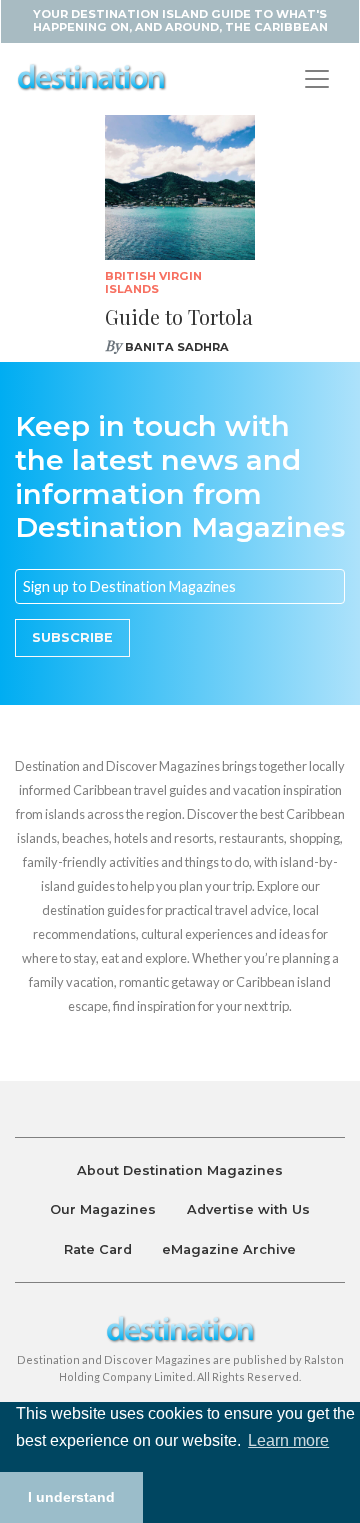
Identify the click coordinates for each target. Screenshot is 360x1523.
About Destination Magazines (180, 1170)
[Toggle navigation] (317, 79)
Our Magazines (103, 1209)
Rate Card (98, 1249)
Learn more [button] (288, 1440)
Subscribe (72, 637)
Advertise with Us (248, 1209)
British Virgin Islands (153, 282)
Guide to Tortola (179, 316)
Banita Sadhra (177, 347)
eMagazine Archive (229, 1249)
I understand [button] (71, 1497)
